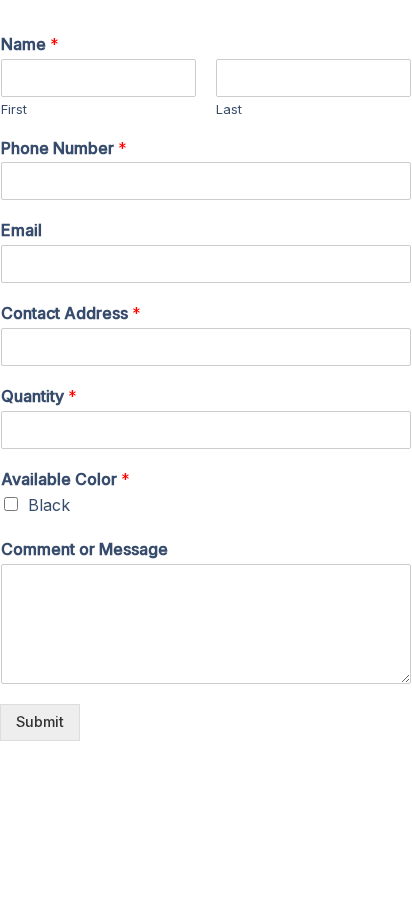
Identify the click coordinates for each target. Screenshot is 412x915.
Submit (40, 722)
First (14, 109)
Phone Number (64, 148)
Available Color (65, 479)
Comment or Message (84, 549)
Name (30, 44)
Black (49, 505)
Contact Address (71, 313)
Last (229, 109)
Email (21, 230)
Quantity (39, 396)
